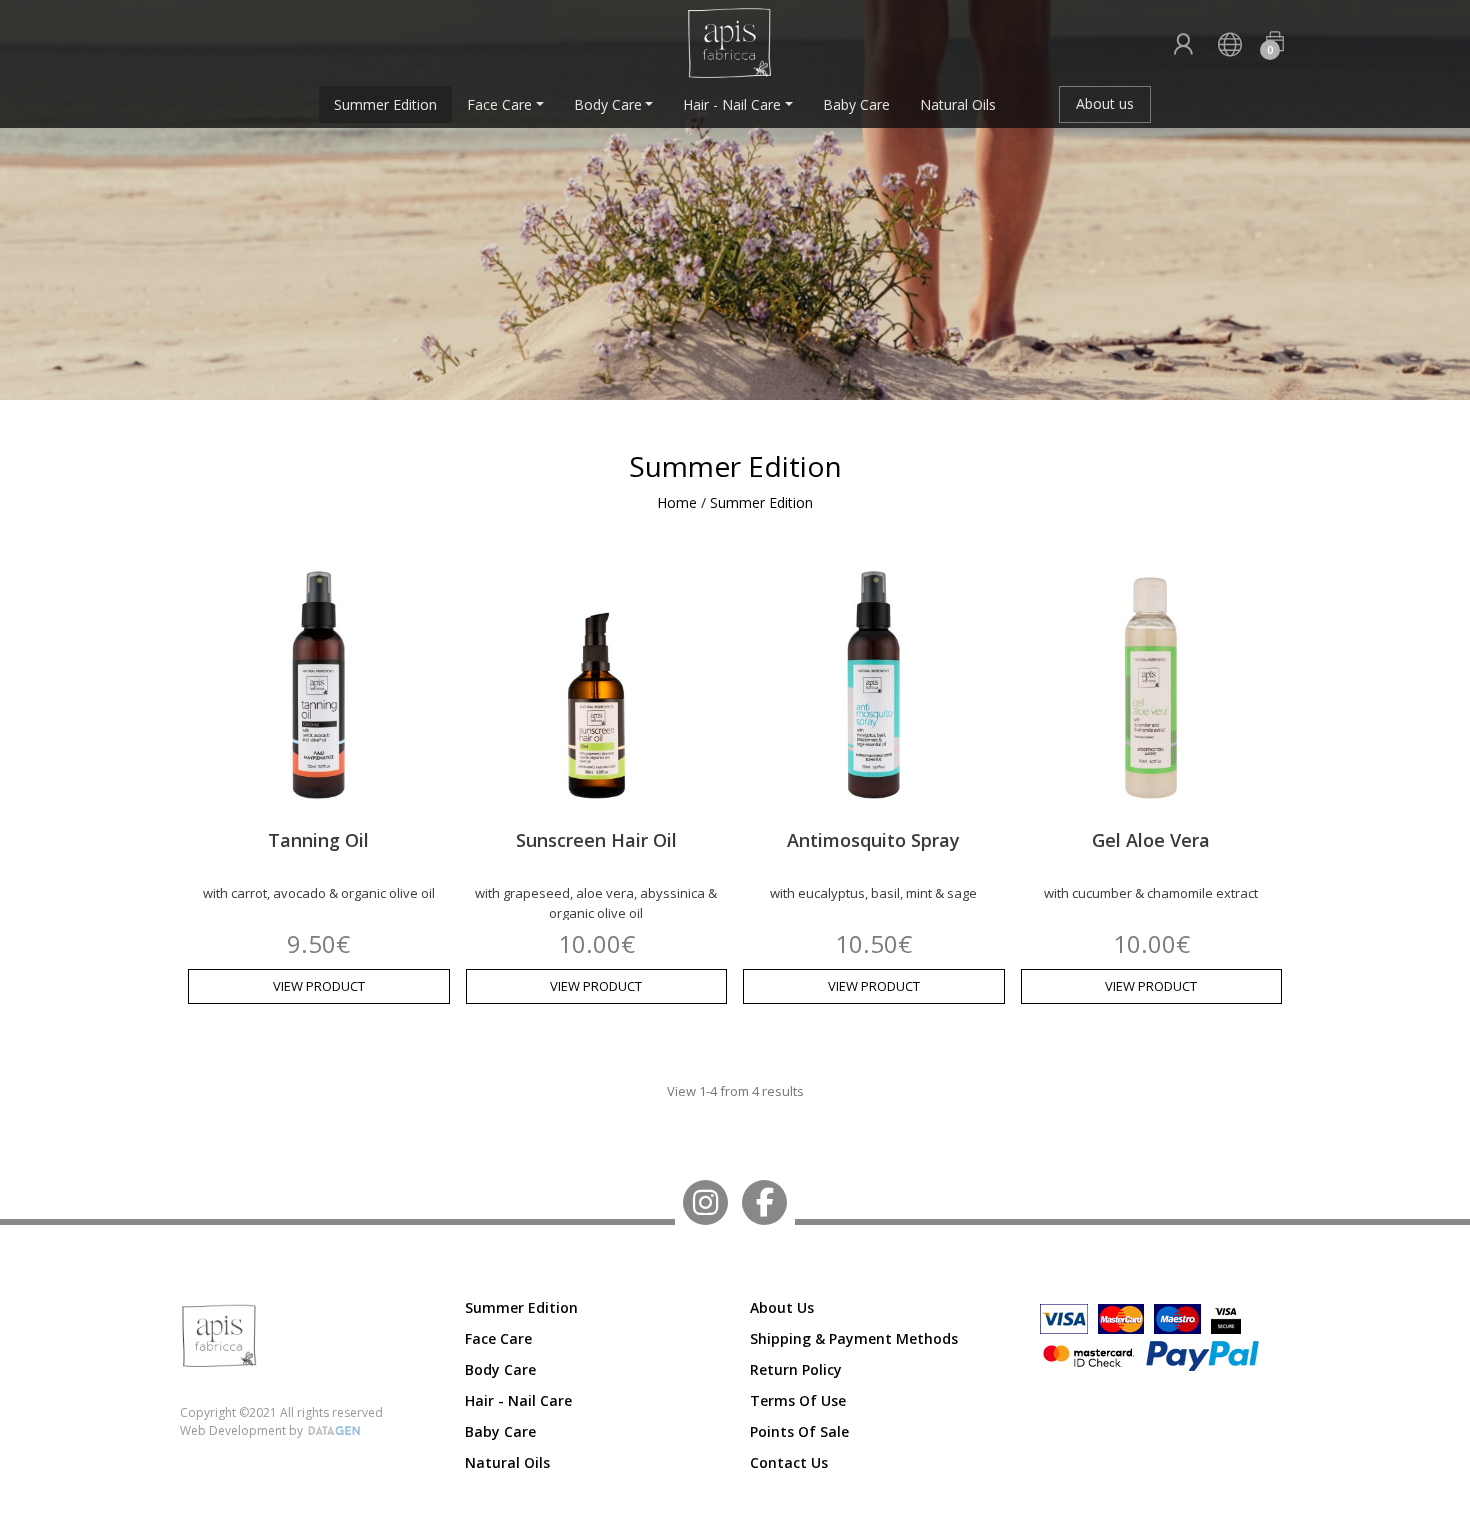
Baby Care (856, 104)
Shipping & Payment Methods (854, 1338)
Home (677, 502)
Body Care (608, 104)
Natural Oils (958, 104)
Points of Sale (799, 1431)
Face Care (499, 104)
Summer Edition (385, 104)
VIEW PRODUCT (319, 986)
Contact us (789, 1462)
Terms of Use (798, 1400)
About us (1105, 103)
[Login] (1183, 45)
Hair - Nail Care (732, 104)
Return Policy (796, 1369)
